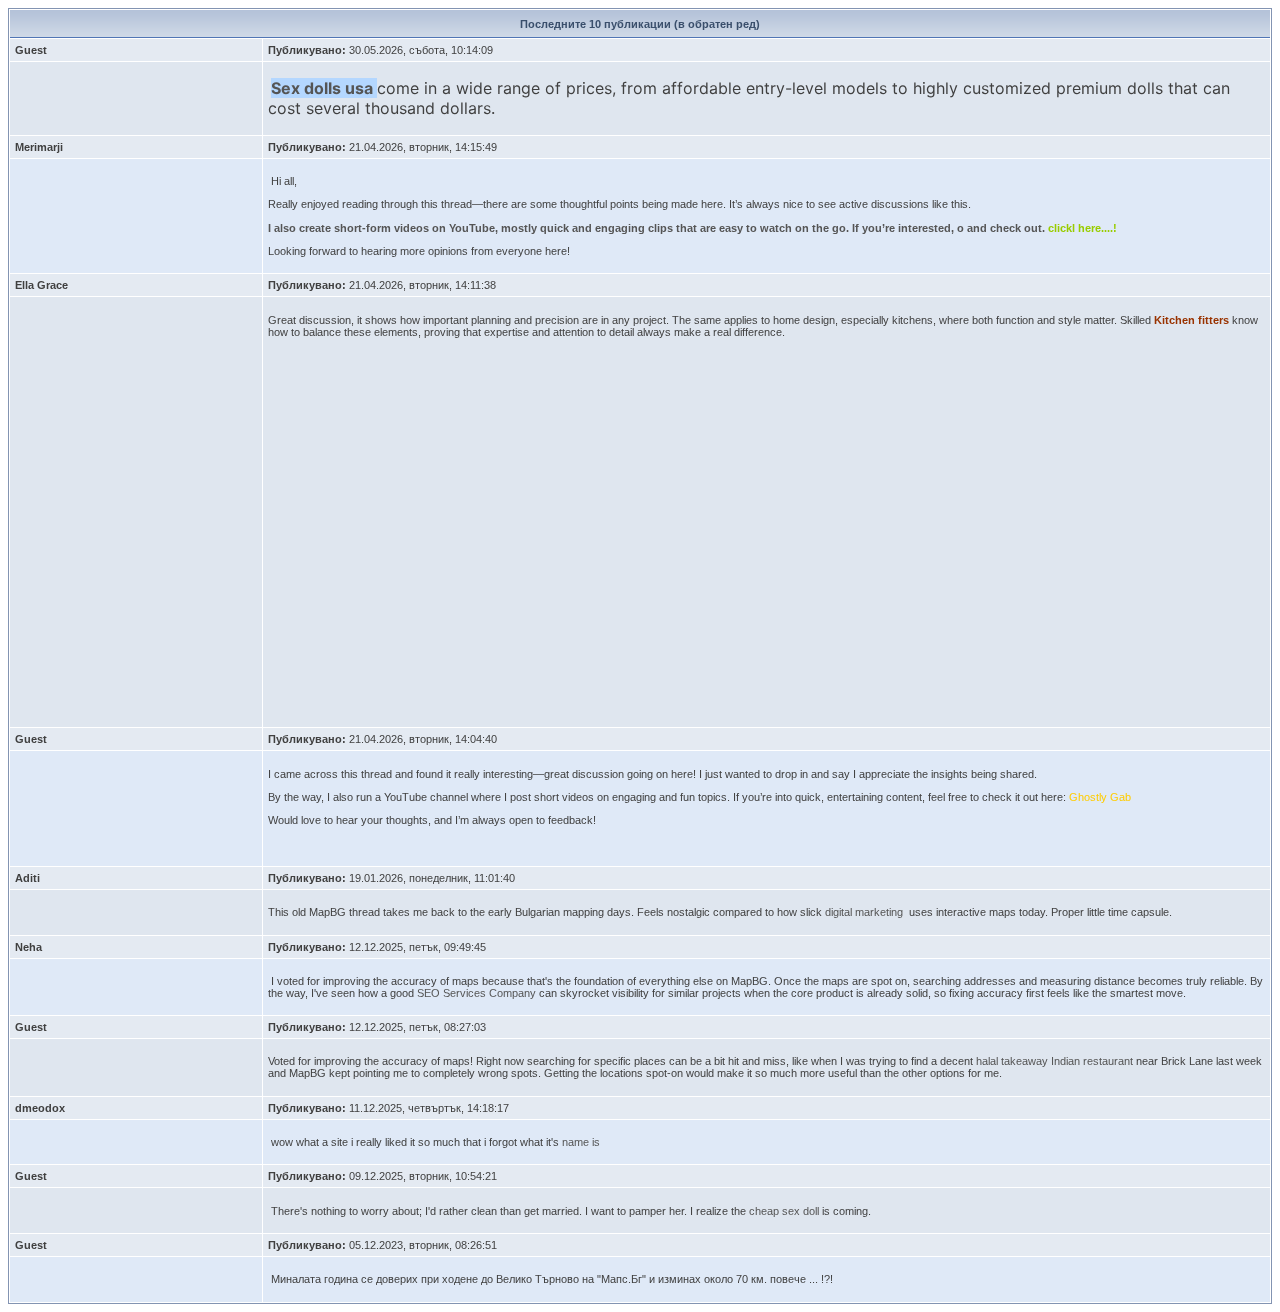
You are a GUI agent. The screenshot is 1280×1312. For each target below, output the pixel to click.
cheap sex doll (784, 1211)
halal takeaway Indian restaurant (1054, 1061)
